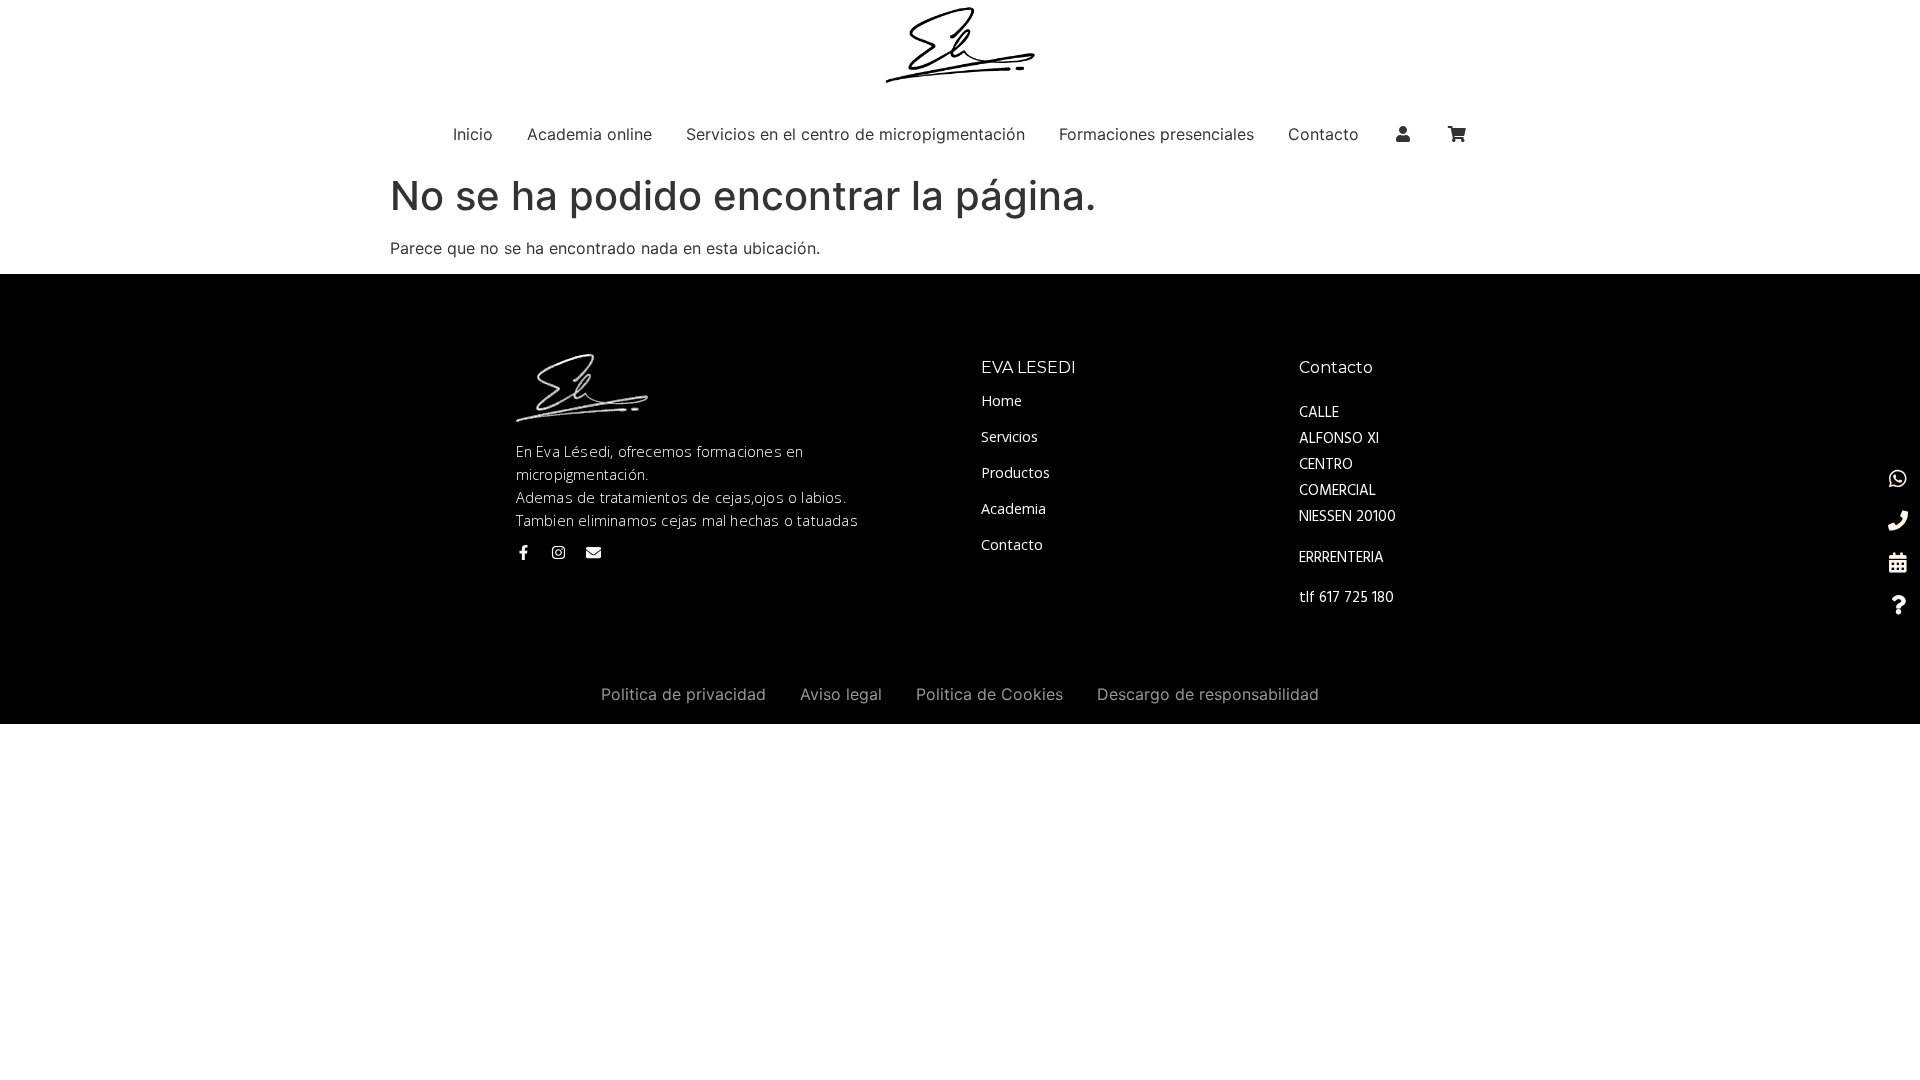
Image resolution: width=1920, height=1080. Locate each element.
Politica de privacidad (683, 694)
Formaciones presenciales (1156, 134)
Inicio (473, 134)
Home (1001, 400)
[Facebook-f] (523, 552)
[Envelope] (593, 552)
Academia (1013, 508)
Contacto (1323, 134)
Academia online (589, 134)
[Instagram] (558, 552)
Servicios (1009, 436)
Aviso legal (841, 694)
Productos (1015, 472)
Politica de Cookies (989, 694)
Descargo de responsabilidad (1208, 694)
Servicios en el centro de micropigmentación (855, 134)
